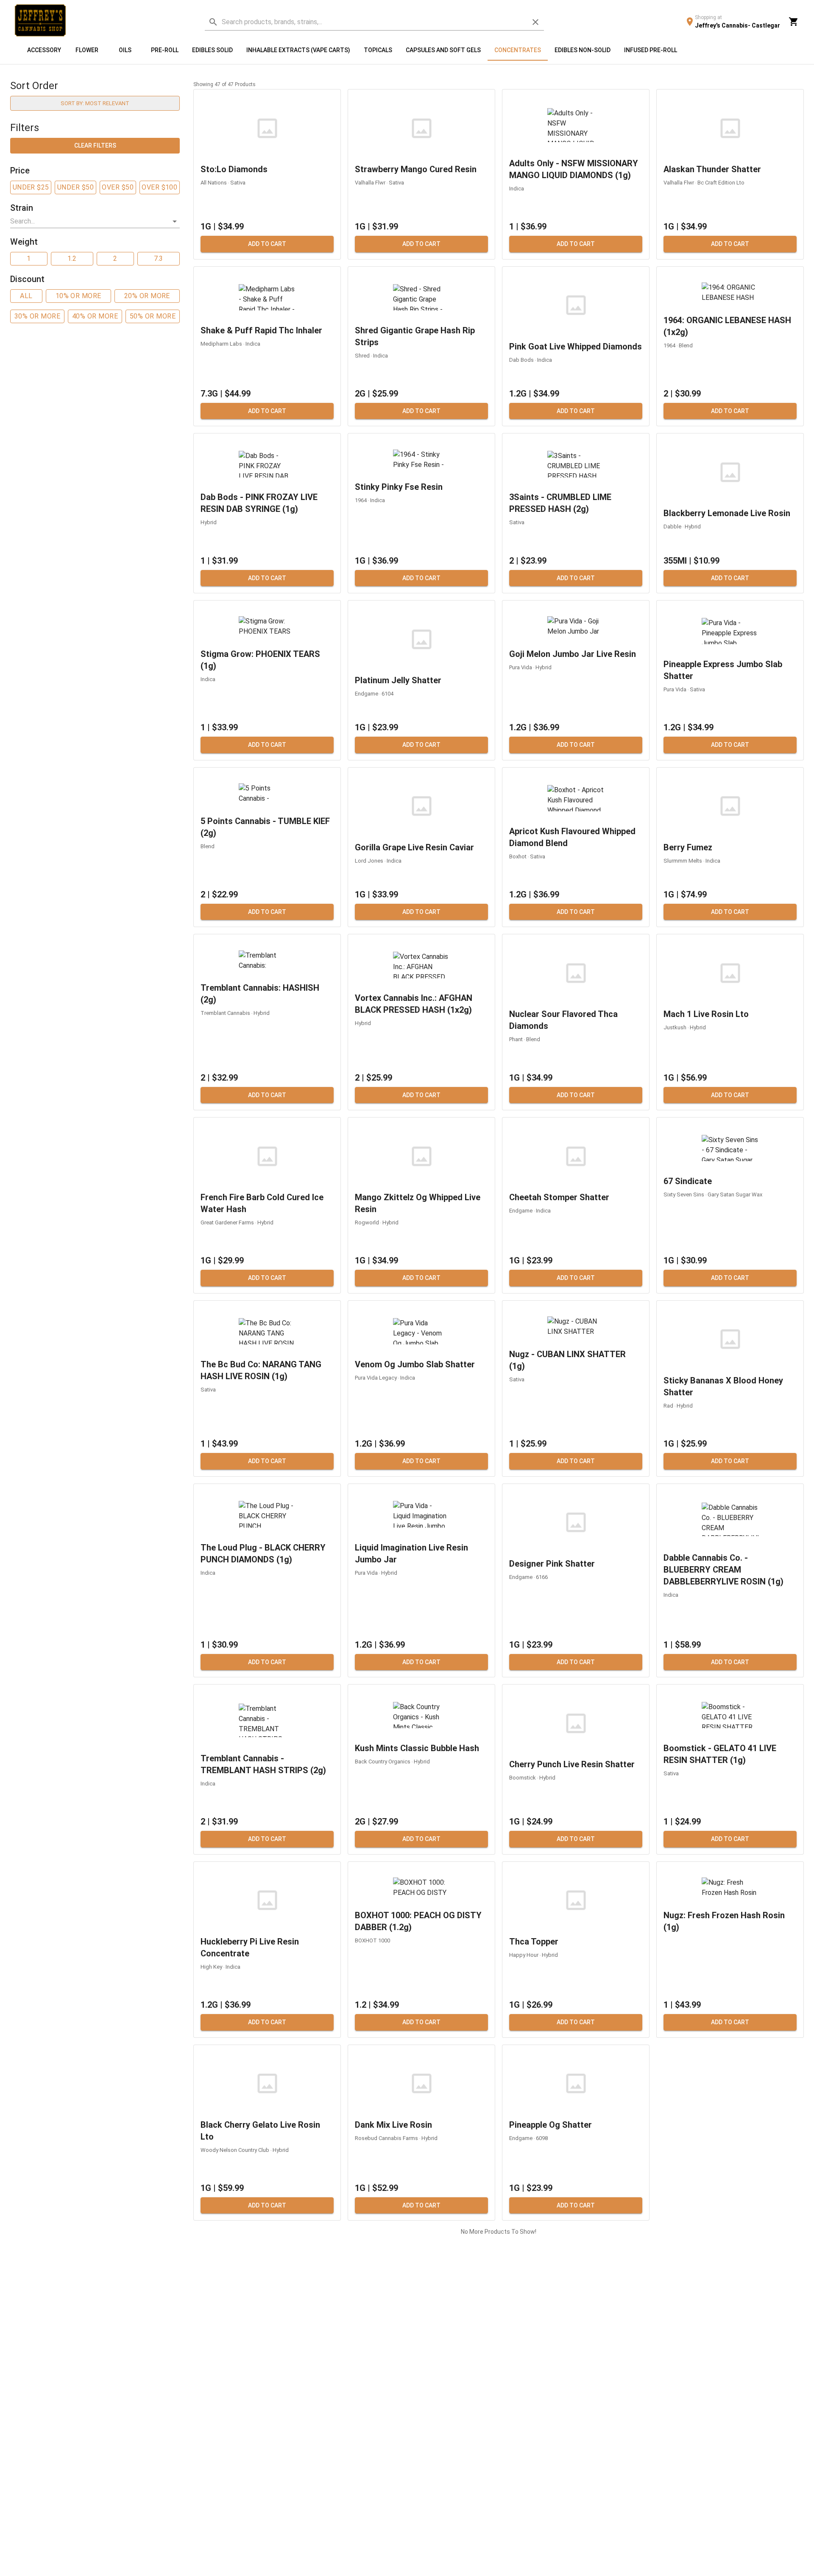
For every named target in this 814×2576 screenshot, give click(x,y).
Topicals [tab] (378, 50)
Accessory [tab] (44, 50)
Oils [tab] (125, 50)
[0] (794, 22)
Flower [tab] (87, 50)
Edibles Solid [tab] (212, 50)
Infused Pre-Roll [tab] (651, 50)
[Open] (175, 221)
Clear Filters (95, 145)
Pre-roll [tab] (165, 50)
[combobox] (89, 221)
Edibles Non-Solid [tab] (583, 50)
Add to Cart (267, 244)
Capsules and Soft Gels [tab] (443, 50)
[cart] (794, 22)
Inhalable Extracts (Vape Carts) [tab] (298, 50)
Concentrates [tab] (518, 50)
